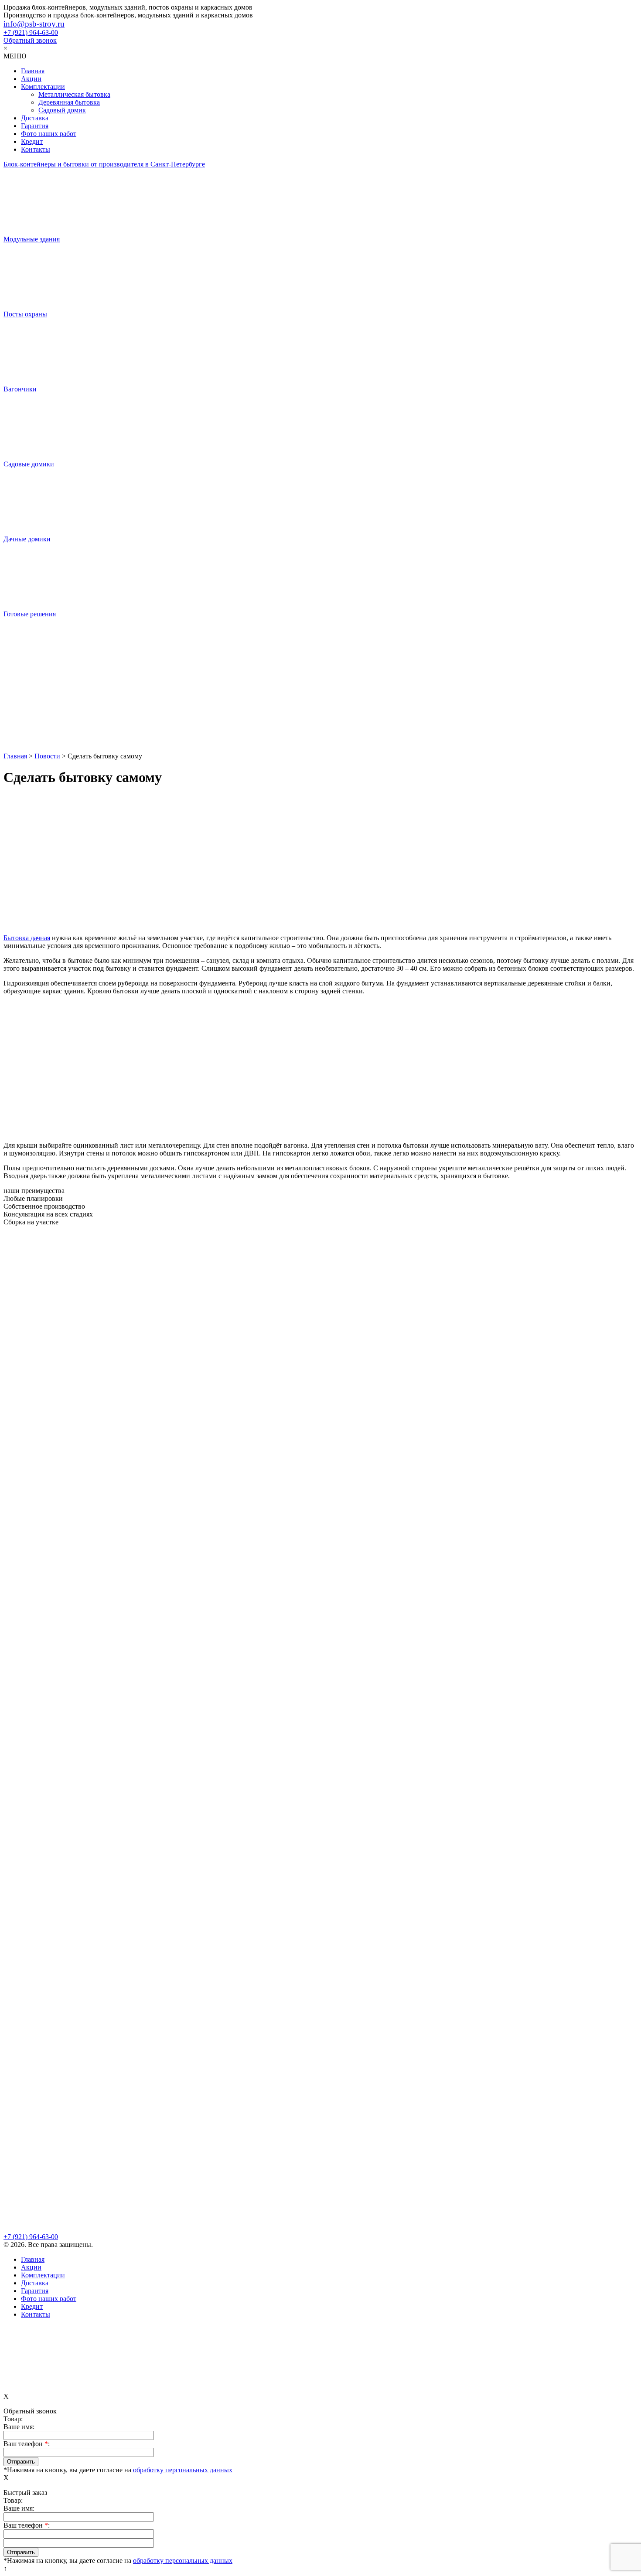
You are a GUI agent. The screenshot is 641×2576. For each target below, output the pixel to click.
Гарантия (35, 126)
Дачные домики (27, 539)
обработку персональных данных (183, 2470)
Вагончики (20, 389)
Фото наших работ (49, 134)
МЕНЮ (15, 56)
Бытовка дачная (27, 938)
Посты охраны (25, 314)
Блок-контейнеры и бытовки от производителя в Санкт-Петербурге (104, 164)
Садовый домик (62, 110)
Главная (33, 71)
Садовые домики (29, 464)
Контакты (36, 149)
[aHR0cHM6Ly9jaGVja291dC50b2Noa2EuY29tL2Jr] (320, 719)
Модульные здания (32, 239)
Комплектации (43, 87)
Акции (31, 79)
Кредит (32, 141)
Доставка (35, 118)
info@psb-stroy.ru (34, 24)
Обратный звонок (30, 40)
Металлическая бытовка (74, 94)
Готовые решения (30, 614)
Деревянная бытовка (69, 102)
